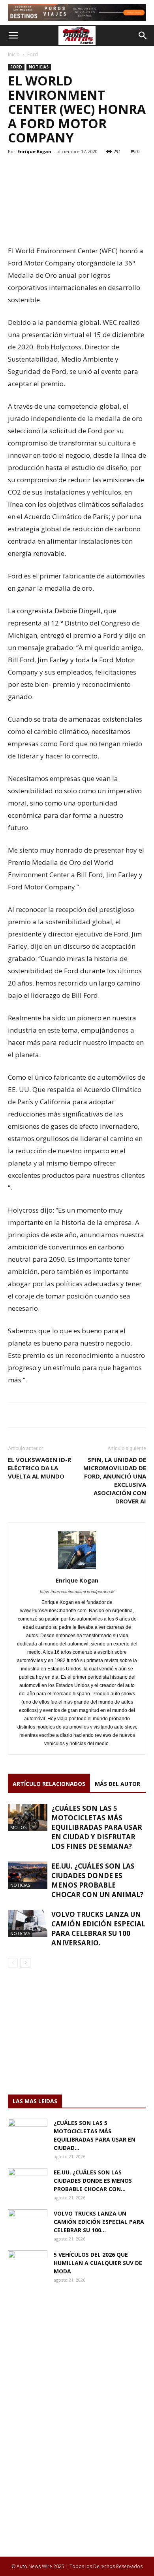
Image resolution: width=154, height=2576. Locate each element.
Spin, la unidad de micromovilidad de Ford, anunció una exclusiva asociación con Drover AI (115, 1480)
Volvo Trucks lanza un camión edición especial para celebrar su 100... (99, 2222)
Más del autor (117, 1784)
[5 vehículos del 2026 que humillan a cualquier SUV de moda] (28, 2264)
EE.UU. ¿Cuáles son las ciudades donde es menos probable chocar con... (93, 2181)
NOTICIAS (39, 67)
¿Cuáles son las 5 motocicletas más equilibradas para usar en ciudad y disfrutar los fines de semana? (97, 1827)
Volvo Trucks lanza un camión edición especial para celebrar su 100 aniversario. (98, 1929)
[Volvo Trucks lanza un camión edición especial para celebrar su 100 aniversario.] (28, 1923)
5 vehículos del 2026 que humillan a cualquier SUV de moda (98, 2263)
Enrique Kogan (34, 151)
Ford (33, 54)
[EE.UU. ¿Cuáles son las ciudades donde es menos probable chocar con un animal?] (28, 1875)
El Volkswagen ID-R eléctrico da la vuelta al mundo (39, 1468)
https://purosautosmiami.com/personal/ (77, 1592)
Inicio (14, 54)
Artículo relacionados (49, 1784)
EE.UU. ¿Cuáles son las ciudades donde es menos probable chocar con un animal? (97, 1880)
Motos (18, 1827)
